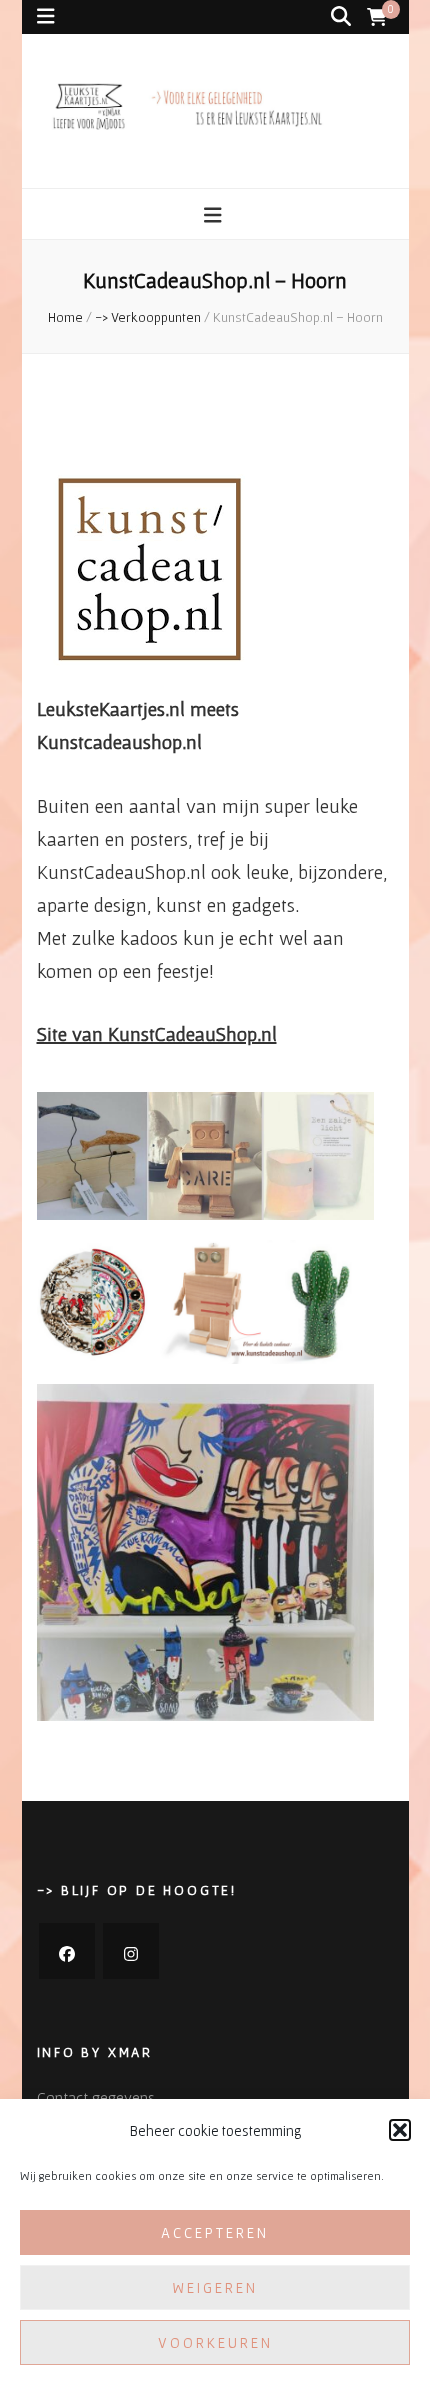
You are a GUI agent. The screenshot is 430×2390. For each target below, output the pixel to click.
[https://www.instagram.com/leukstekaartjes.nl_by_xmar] (131, 1951)
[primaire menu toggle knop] (215, 215)
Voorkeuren (215, 2342)
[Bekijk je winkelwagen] (377, 17)
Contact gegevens (96, 2097)
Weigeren (215, 2287)
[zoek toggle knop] (341, 16)
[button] (400, 2130)
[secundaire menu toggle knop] (46, 16)
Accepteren (215, 2232)
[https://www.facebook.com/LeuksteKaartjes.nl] (67, 1951)
